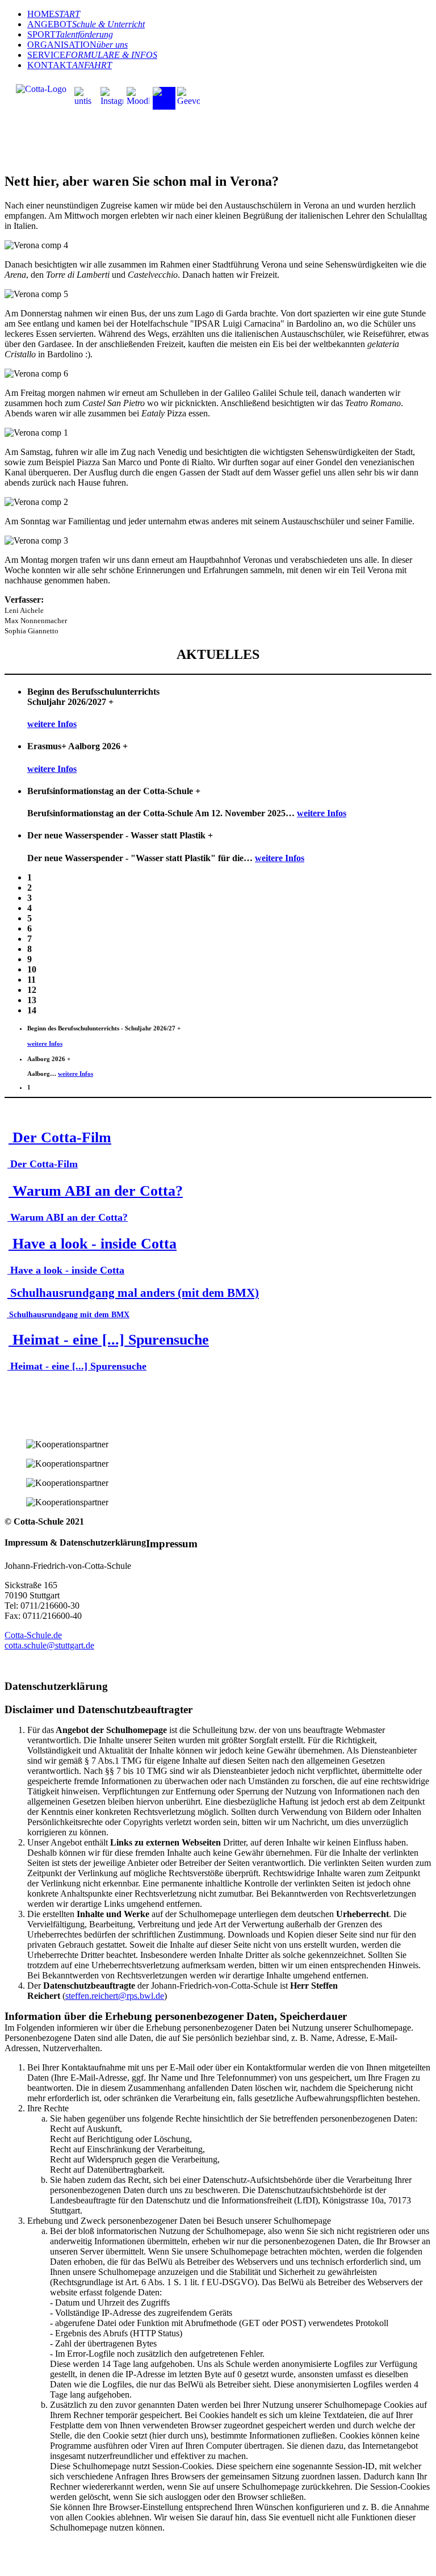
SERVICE (92, 55)
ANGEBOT (86, 24)
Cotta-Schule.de (33, 1635)
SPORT (70, 34)
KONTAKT (70, 65)
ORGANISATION (77, 45)
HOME (54, 14)
